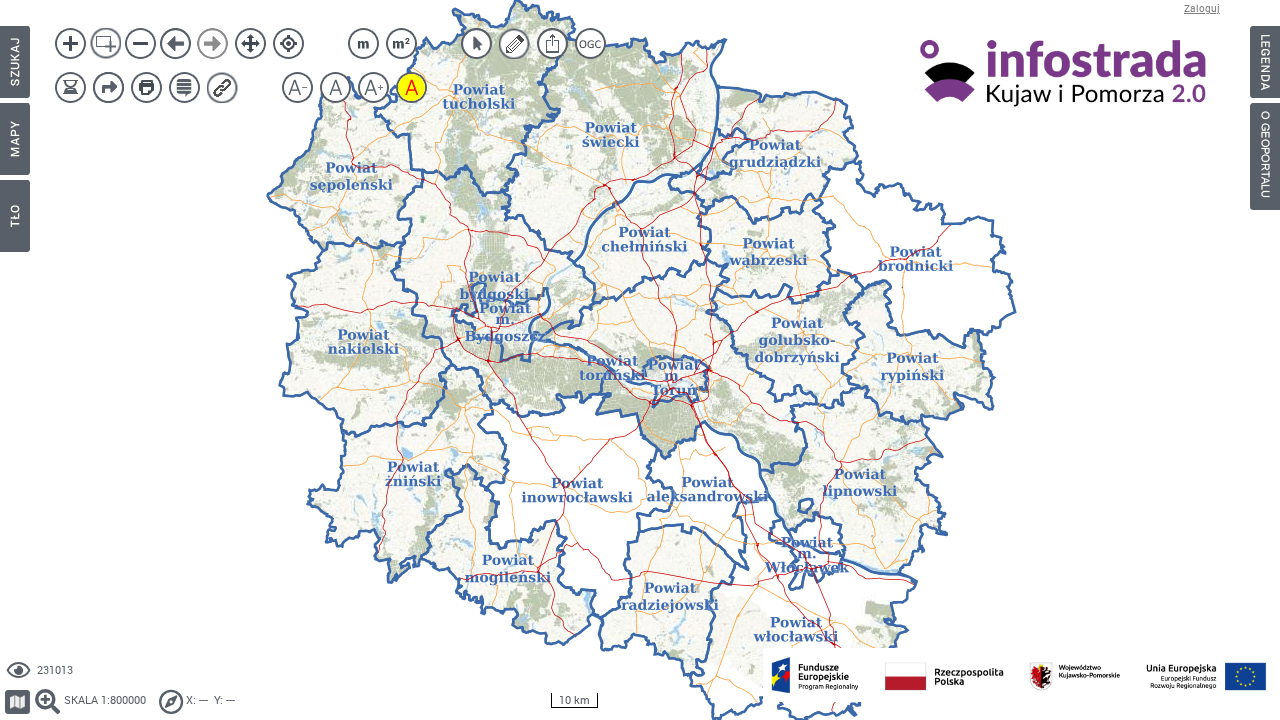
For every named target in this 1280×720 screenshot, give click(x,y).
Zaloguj (1202, 8)
